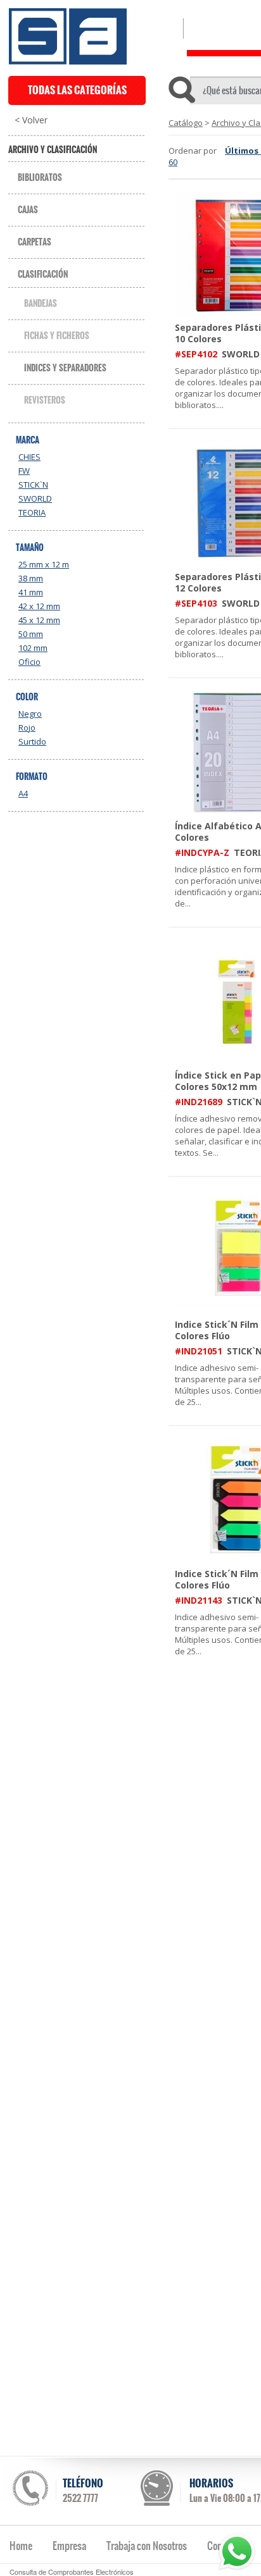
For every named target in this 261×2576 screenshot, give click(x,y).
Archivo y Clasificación (53, 150)
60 (173, 162)
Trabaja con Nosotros (147, 2546)
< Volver (31, 120)
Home (21, 2546)
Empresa (69, 2546)
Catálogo (186, 123)
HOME (160, 28)
